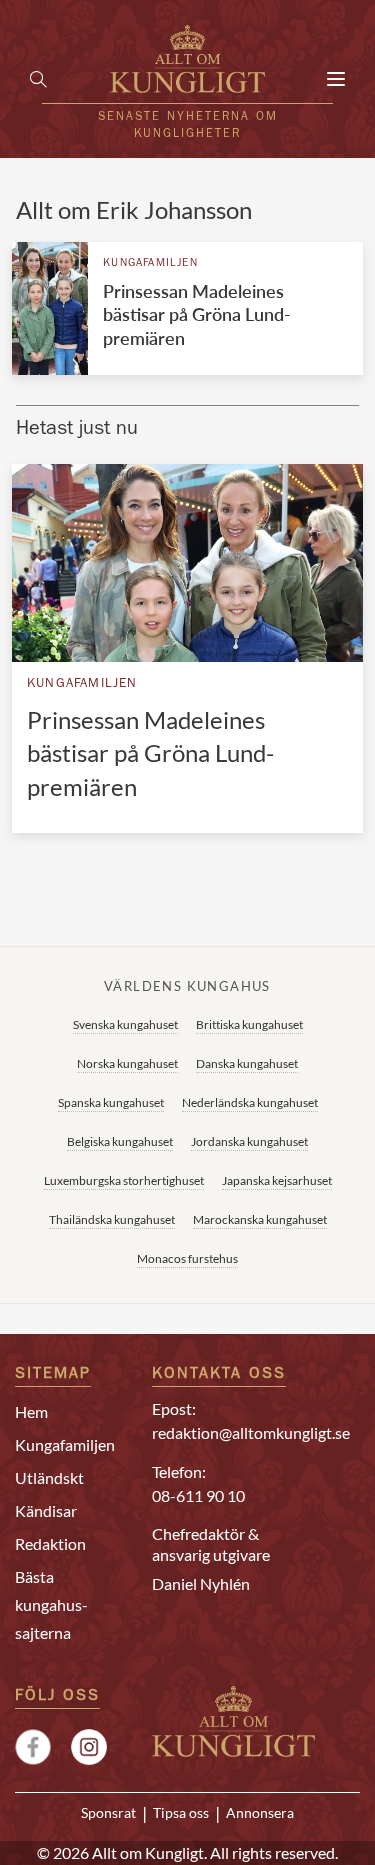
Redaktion (50, 1543)
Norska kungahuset (127, 1063)
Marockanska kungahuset (260, 1219)
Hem (31, 1411)
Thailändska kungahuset (112, 1219)
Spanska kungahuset (111, 1102)
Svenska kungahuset (125, 1024)
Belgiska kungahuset (120, 1141)
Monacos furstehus (187, 1258)
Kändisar (46, 1510)
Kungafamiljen (150, 263)
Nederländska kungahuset (250, 1102)
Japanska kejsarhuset (277, 1180)
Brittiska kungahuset (249, 1024)
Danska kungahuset (247, 1063)
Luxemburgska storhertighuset (124, 1180)
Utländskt (49, 1477)
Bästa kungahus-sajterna (51, 1604)
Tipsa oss (181, 1813)
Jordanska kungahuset (249, 1141)
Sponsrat (108, 1813)
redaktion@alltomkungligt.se (251, 1432)
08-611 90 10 (198, 1495)
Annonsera (260, 1813)
